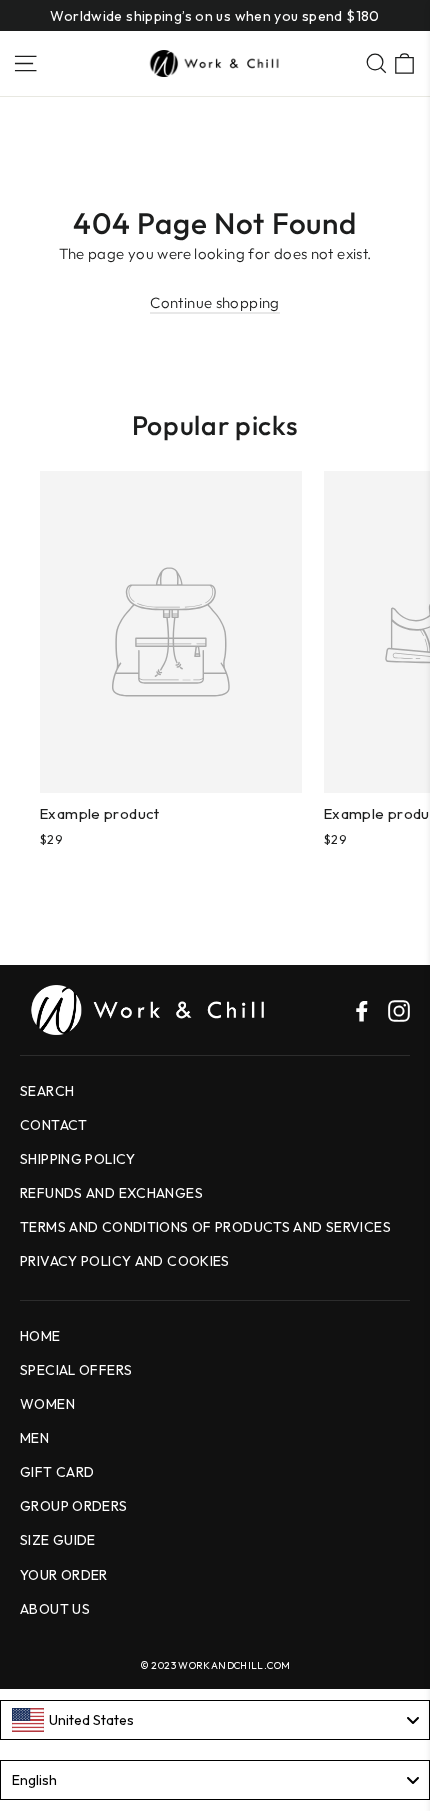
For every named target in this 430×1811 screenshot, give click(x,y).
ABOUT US (55, 1609)
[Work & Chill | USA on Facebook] (362, 1009)
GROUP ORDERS (74, 1506)
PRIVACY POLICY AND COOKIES (125, 1261)
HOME (40, 1336)
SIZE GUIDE (58, 1540)
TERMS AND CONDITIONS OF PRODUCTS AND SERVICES (205, 1227)
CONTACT (54, 1125)
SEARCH (47, 1091)
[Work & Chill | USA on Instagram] (399, 1009)
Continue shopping (214, 302)
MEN (34, 1438)
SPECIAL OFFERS (76, 1370)
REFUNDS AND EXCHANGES (111, 1193)
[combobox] (215, 1720)
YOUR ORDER (64, 1575)
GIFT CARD (57, 1472)
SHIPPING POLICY (78, 1159)
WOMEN (47, 1404)
